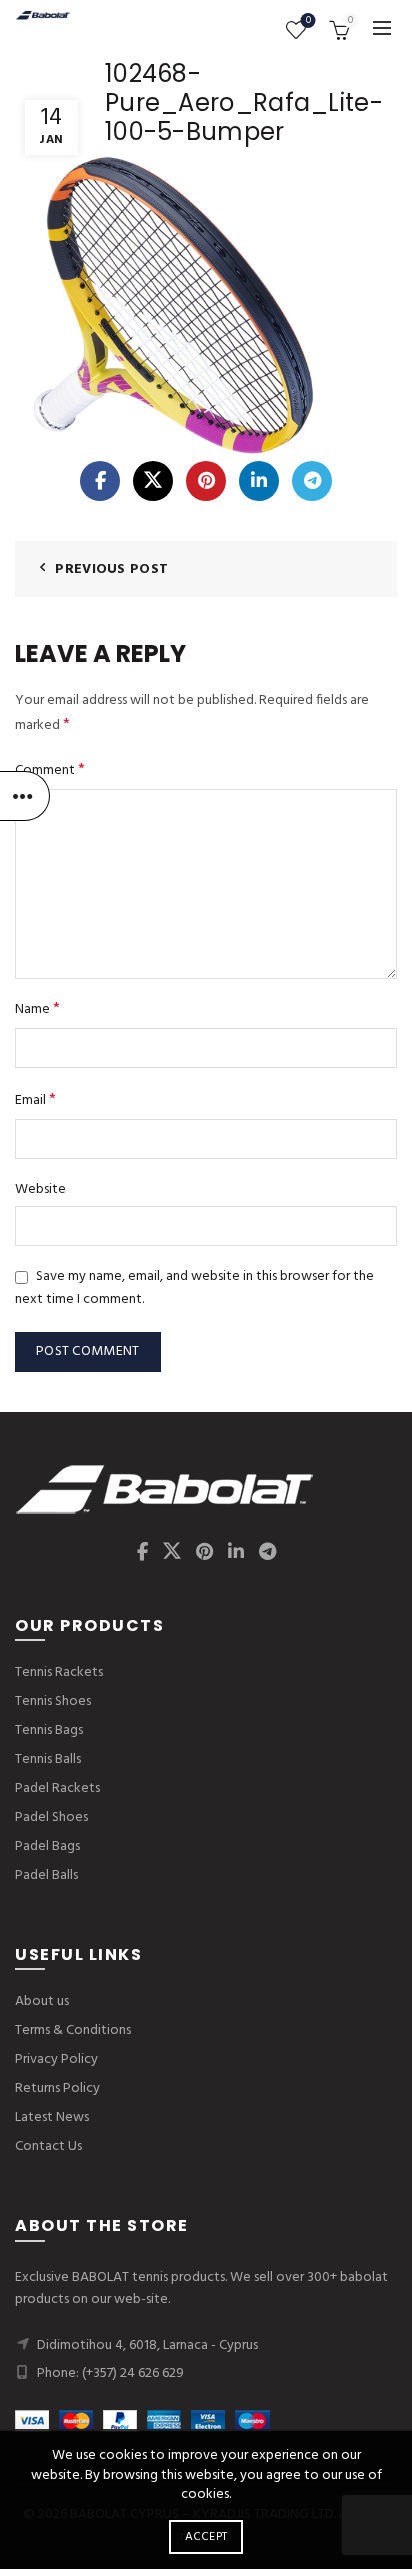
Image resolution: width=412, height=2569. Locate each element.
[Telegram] (312, 481)
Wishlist (308, 21)
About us (42, 2001)
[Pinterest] (206, 481)
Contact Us (48, 2146)
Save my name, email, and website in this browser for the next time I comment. (194, 1288)
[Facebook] (100, 481)
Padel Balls (46, 1875)
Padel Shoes (51, 1817)
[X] (153, 481)
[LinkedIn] (259, 481)
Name (37, 1009)
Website (40, 1190)
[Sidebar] (25, 796)
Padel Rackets (57, 1788)
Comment (50, 770)
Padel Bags (47, 1846)
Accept (206, 2537)
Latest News (52, 2117)
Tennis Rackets (59, 1672)
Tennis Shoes (53, 1701)
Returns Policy (57, 2088)
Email (35, 1100)
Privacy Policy (56, 2059)
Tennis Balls (48, 1759)
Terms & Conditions (73, 2030)
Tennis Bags (49, 1730)
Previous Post (111, 569)
